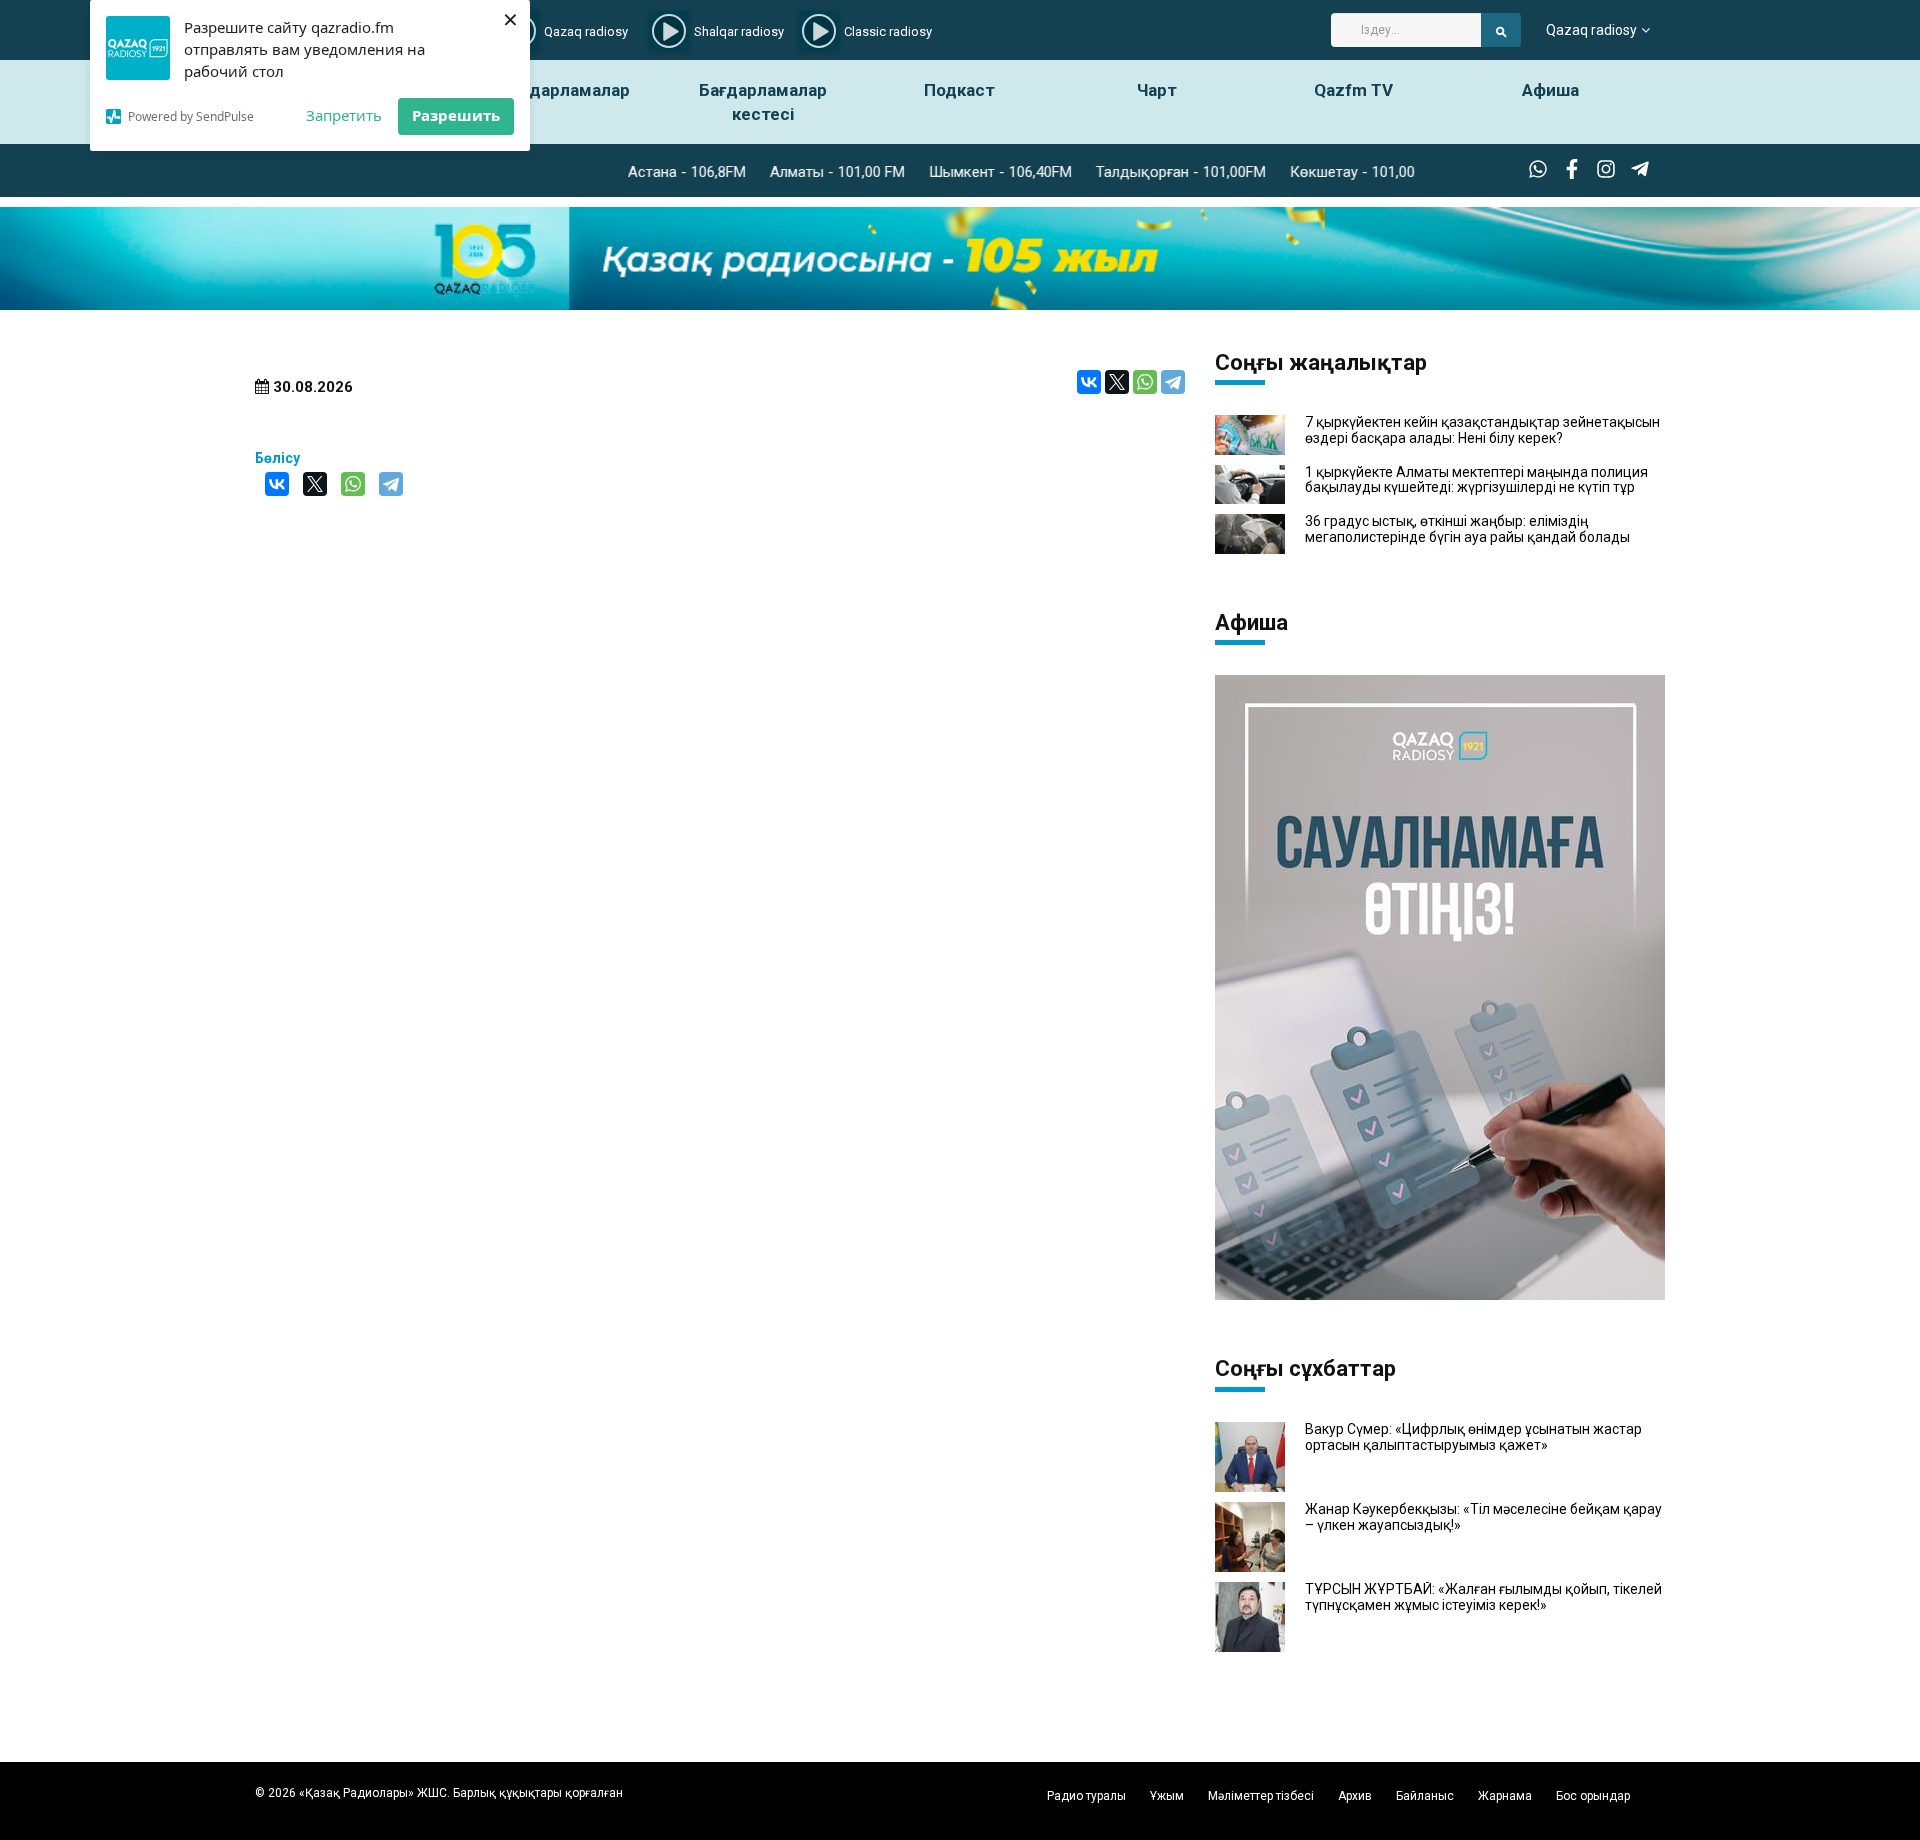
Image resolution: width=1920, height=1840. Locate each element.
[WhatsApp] (1145, 382)
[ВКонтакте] (1089, 382)
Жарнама (1505, 1796)
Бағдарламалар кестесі (763, 102)
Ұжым (1167, 1796)
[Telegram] (1173, 382)
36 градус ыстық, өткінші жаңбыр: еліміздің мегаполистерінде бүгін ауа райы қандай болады (1467, 529)
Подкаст (959, 90)
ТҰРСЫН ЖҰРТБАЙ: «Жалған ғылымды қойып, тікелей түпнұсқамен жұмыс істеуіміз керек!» (1483, 1597)
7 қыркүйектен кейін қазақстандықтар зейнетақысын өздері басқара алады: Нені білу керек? (1482, 430)
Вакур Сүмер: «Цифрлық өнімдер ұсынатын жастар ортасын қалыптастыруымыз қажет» (1473, 1437)
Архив (1355, 1796)
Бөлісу (277, 458)
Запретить (344, 115)
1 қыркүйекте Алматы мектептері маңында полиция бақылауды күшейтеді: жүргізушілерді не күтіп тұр (1476, 480)
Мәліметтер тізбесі (1261, 1796)
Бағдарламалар (566, 90)
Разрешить (456, 115)
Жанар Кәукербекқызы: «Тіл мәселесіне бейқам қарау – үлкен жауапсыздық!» (1483, 1517)
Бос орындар (1593, 1796)
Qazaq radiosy (1591, 30)
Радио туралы (1086, 1796)
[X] (1117, 382)
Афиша (1550, 90)
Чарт (1157, 90)
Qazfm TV (1353, 90)
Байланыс (1425, 1796)
